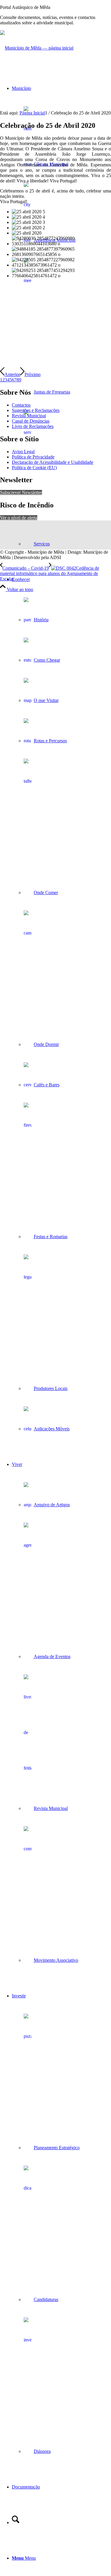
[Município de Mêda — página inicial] (37, 48)
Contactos (21, 405)
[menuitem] (61, 316)
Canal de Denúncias (31, 421)
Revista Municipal (29, 416)
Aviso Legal (23, 452)
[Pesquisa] (16, 2522)
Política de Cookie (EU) (34, 468)
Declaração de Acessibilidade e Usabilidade (53, 462)
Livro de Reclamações (33, 426)
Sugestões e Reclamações (36, 410)
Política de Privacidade (33, 457)
